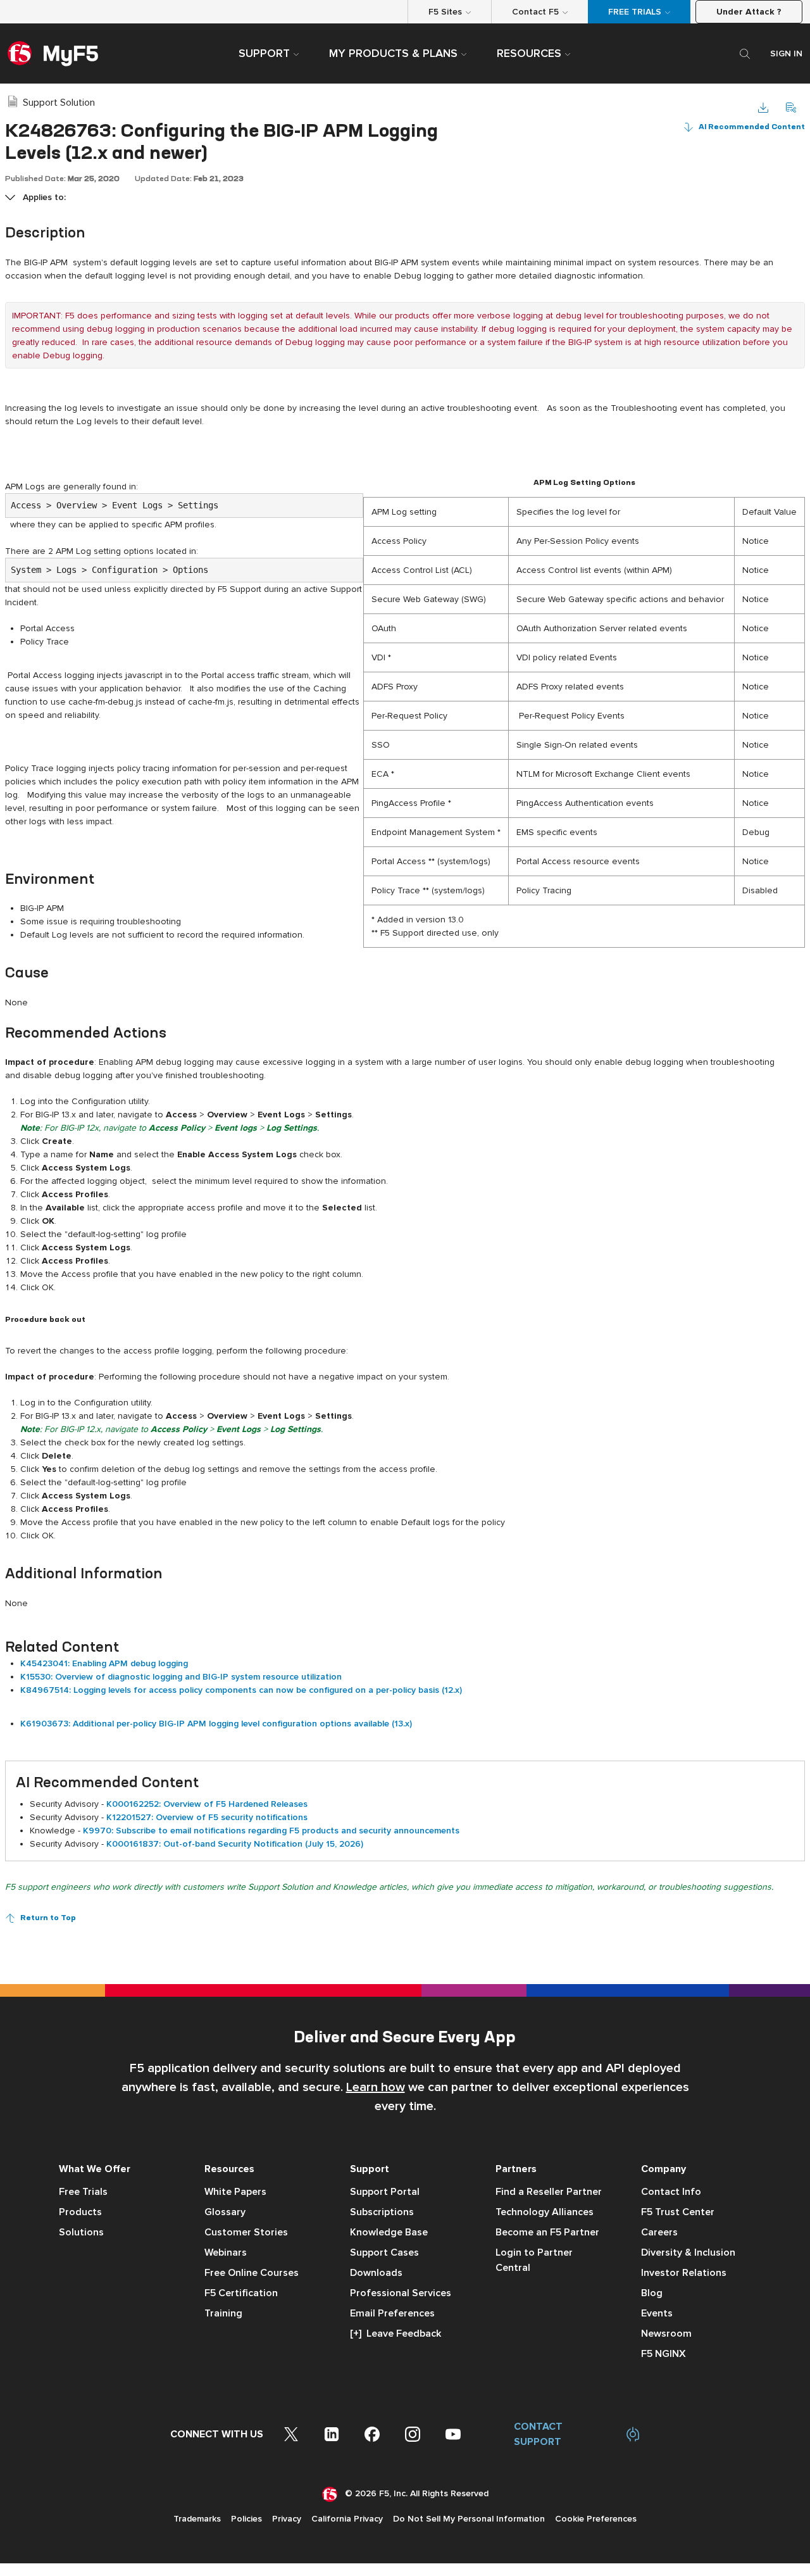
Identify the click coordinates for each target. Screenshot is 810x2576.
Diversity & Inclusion (688, 2252)
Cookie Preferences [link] (596, 2519)
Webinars (226, 2252)
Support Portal (385, 2192)
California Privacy (347, 2519)
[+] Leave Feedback (396, 2334)
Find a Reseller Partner (549, 2192)
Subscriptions (382, 2212)
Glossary (225, 2212)
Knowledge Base (389, 2232)
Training (223, 2313)
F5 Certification (241, 2293)
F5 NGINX (664, 2354)
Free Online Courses (252, 2273)
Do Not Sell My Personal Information (469, 2519)
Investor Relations (684, 2273)
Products (80, 2212)
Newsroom (666, 2334)
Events (657, 2313)
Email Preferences (392, 2313)
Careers (659, 2232)
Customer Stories (246, 2232)
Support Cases (384, 2252)
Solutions (81, 2232)
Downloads (376, 2273)
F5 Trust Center (678, 2212)
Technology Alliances (545, 2212)
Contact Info (671, 2192)
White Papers (235, 2192)
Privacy (287, 2519)
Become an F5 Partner (547, 2232)
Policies (246, 2519)
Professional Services (401, 2293)
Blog (652, 2293)
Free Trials (83, 2192)
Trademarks (197, 2519)
